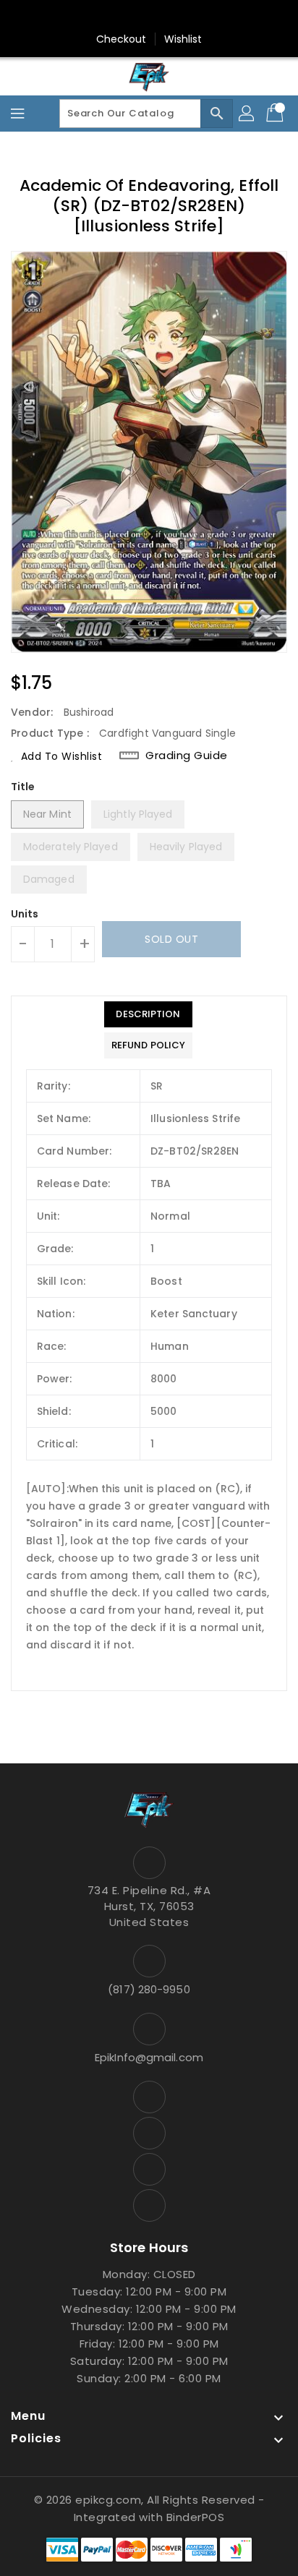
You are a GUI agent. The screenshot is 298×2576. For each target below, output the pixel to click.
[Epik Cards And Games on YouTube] (135, 17)
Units (25, 914)
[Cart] (276, 114)
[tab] (148, 1014)
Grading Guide (187, 756)
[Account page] (247, 114)
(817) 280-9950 (149, 1989)
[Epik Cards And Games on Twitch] (190, 17)
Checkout (122, 39)
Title (23, 787)
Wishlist (183, 39)
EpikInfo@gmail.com (149, 2057)
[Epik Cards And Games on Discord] (163, 17)
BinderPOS (196, 2517)
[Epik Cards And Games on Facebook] (108, 17)
